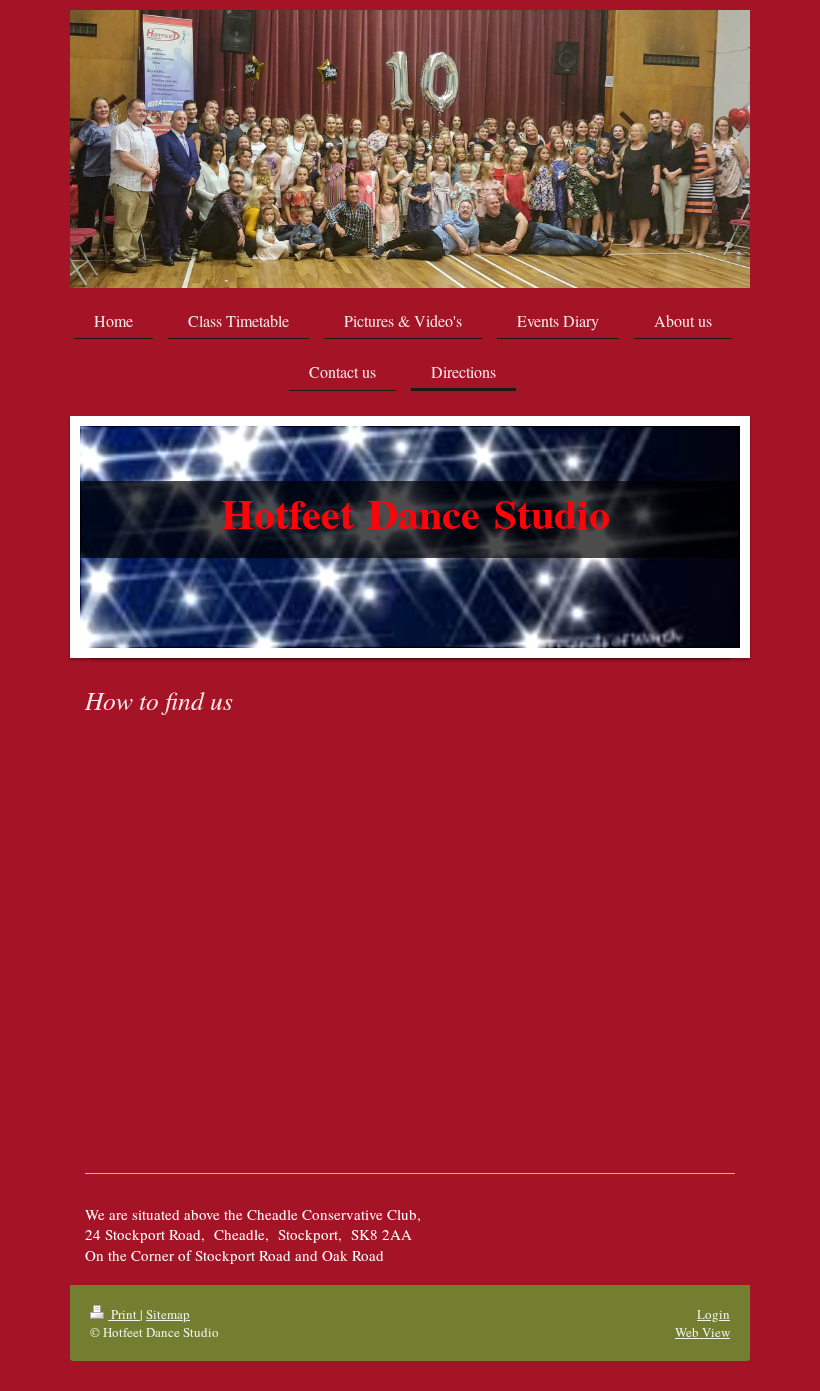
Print (124, 1314)
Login (713, 1314)
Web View (702, 1332)
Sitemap (168, 1314)
